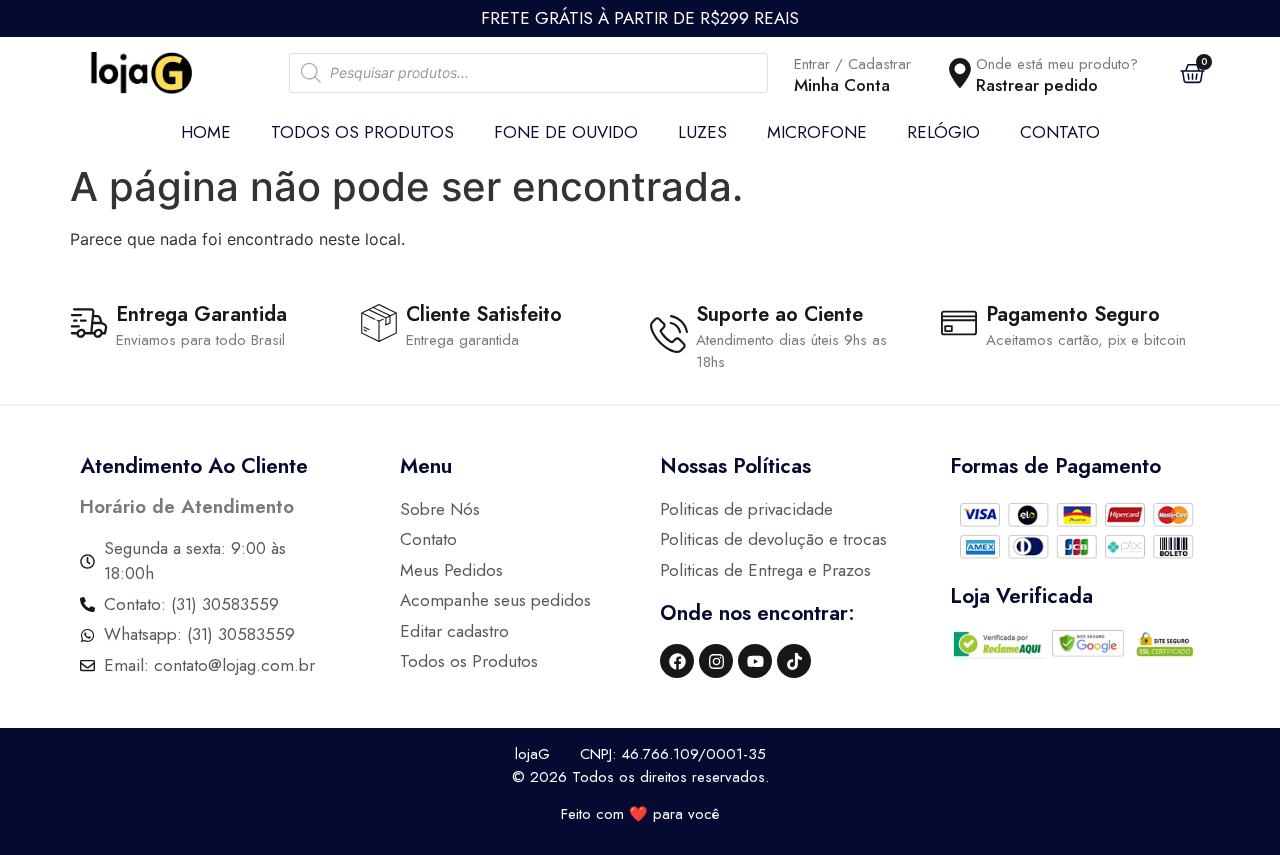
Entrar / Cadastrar (852, 64)
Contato (1060, 132)
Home (206, 132)
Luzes (702, 132)
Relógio (943, 132)
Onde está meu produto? (1057, 64)
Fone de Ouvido (566, 132)
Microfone (817, 132)
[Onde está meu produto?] (960, 73)
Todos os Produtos (362, 132)
